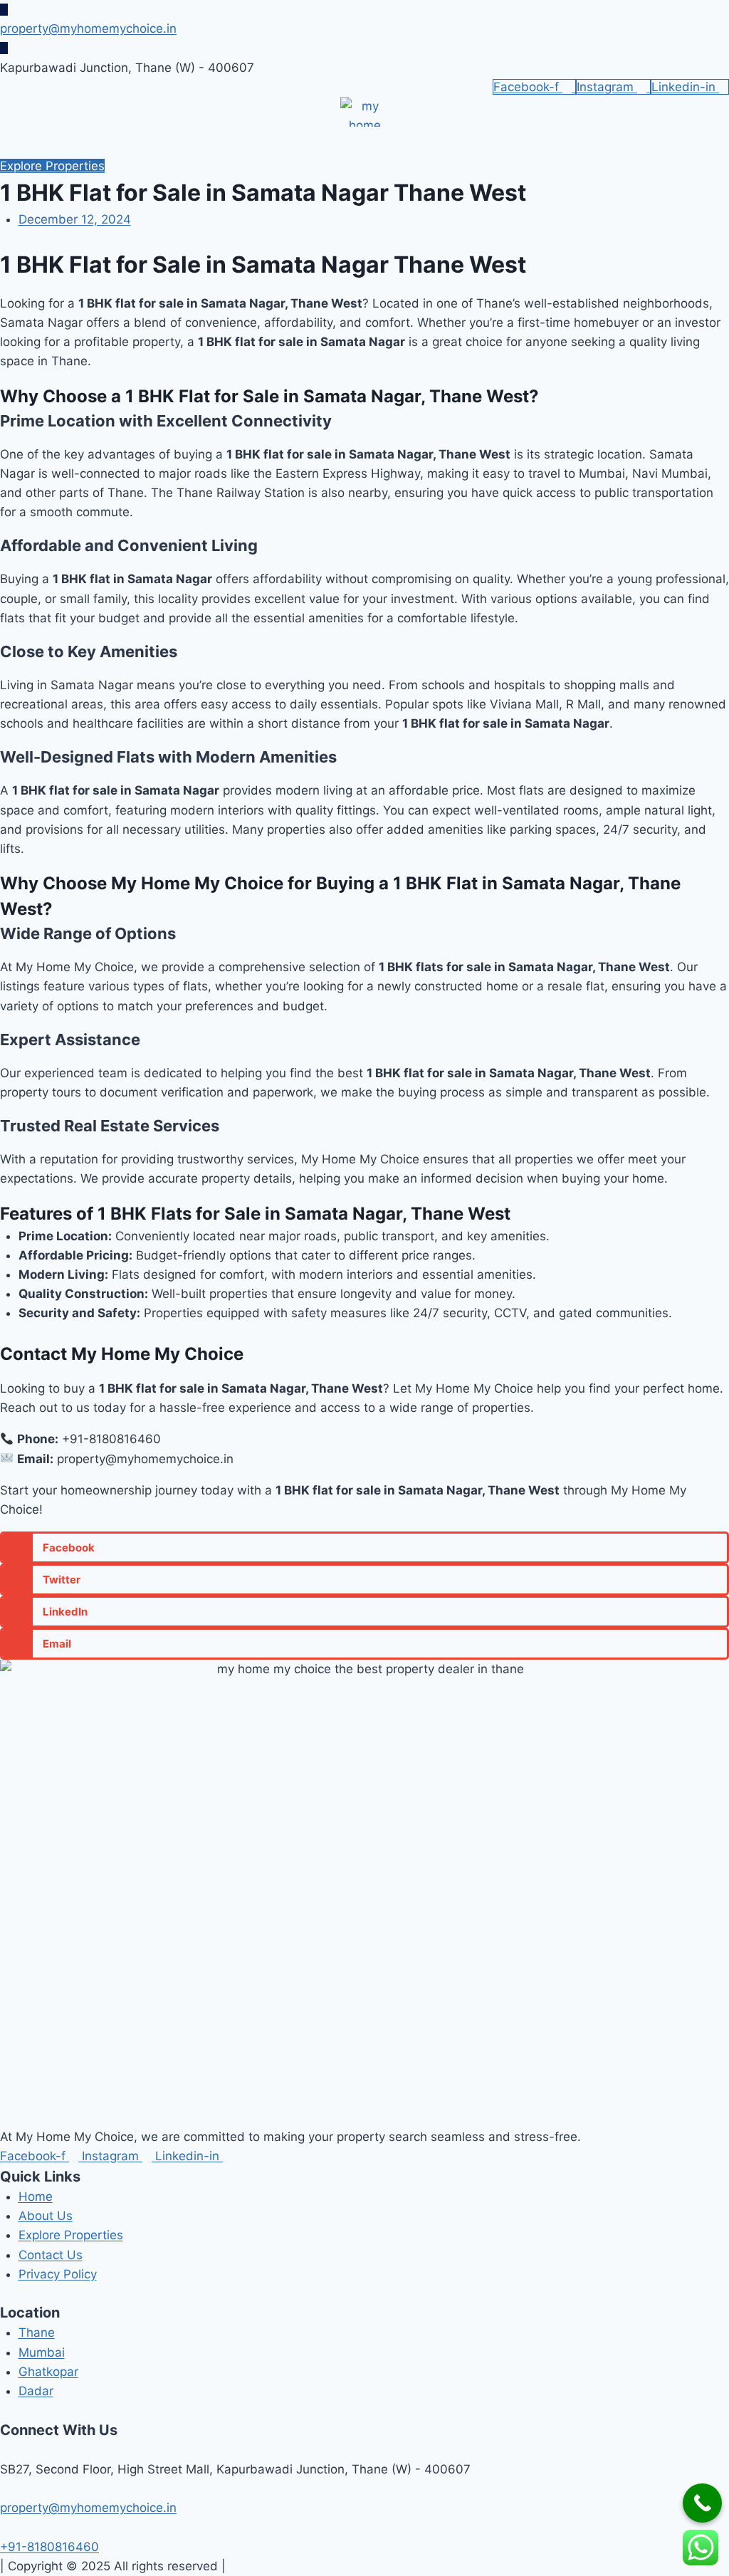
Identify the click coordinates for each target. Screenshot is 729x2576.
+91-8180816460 (49, 2547)
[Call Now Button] (702, 2503)
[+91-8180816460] (5, 2527)
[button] (716, 142)
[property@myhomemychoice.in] (4, 10)
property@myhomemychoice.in (88, 28)
